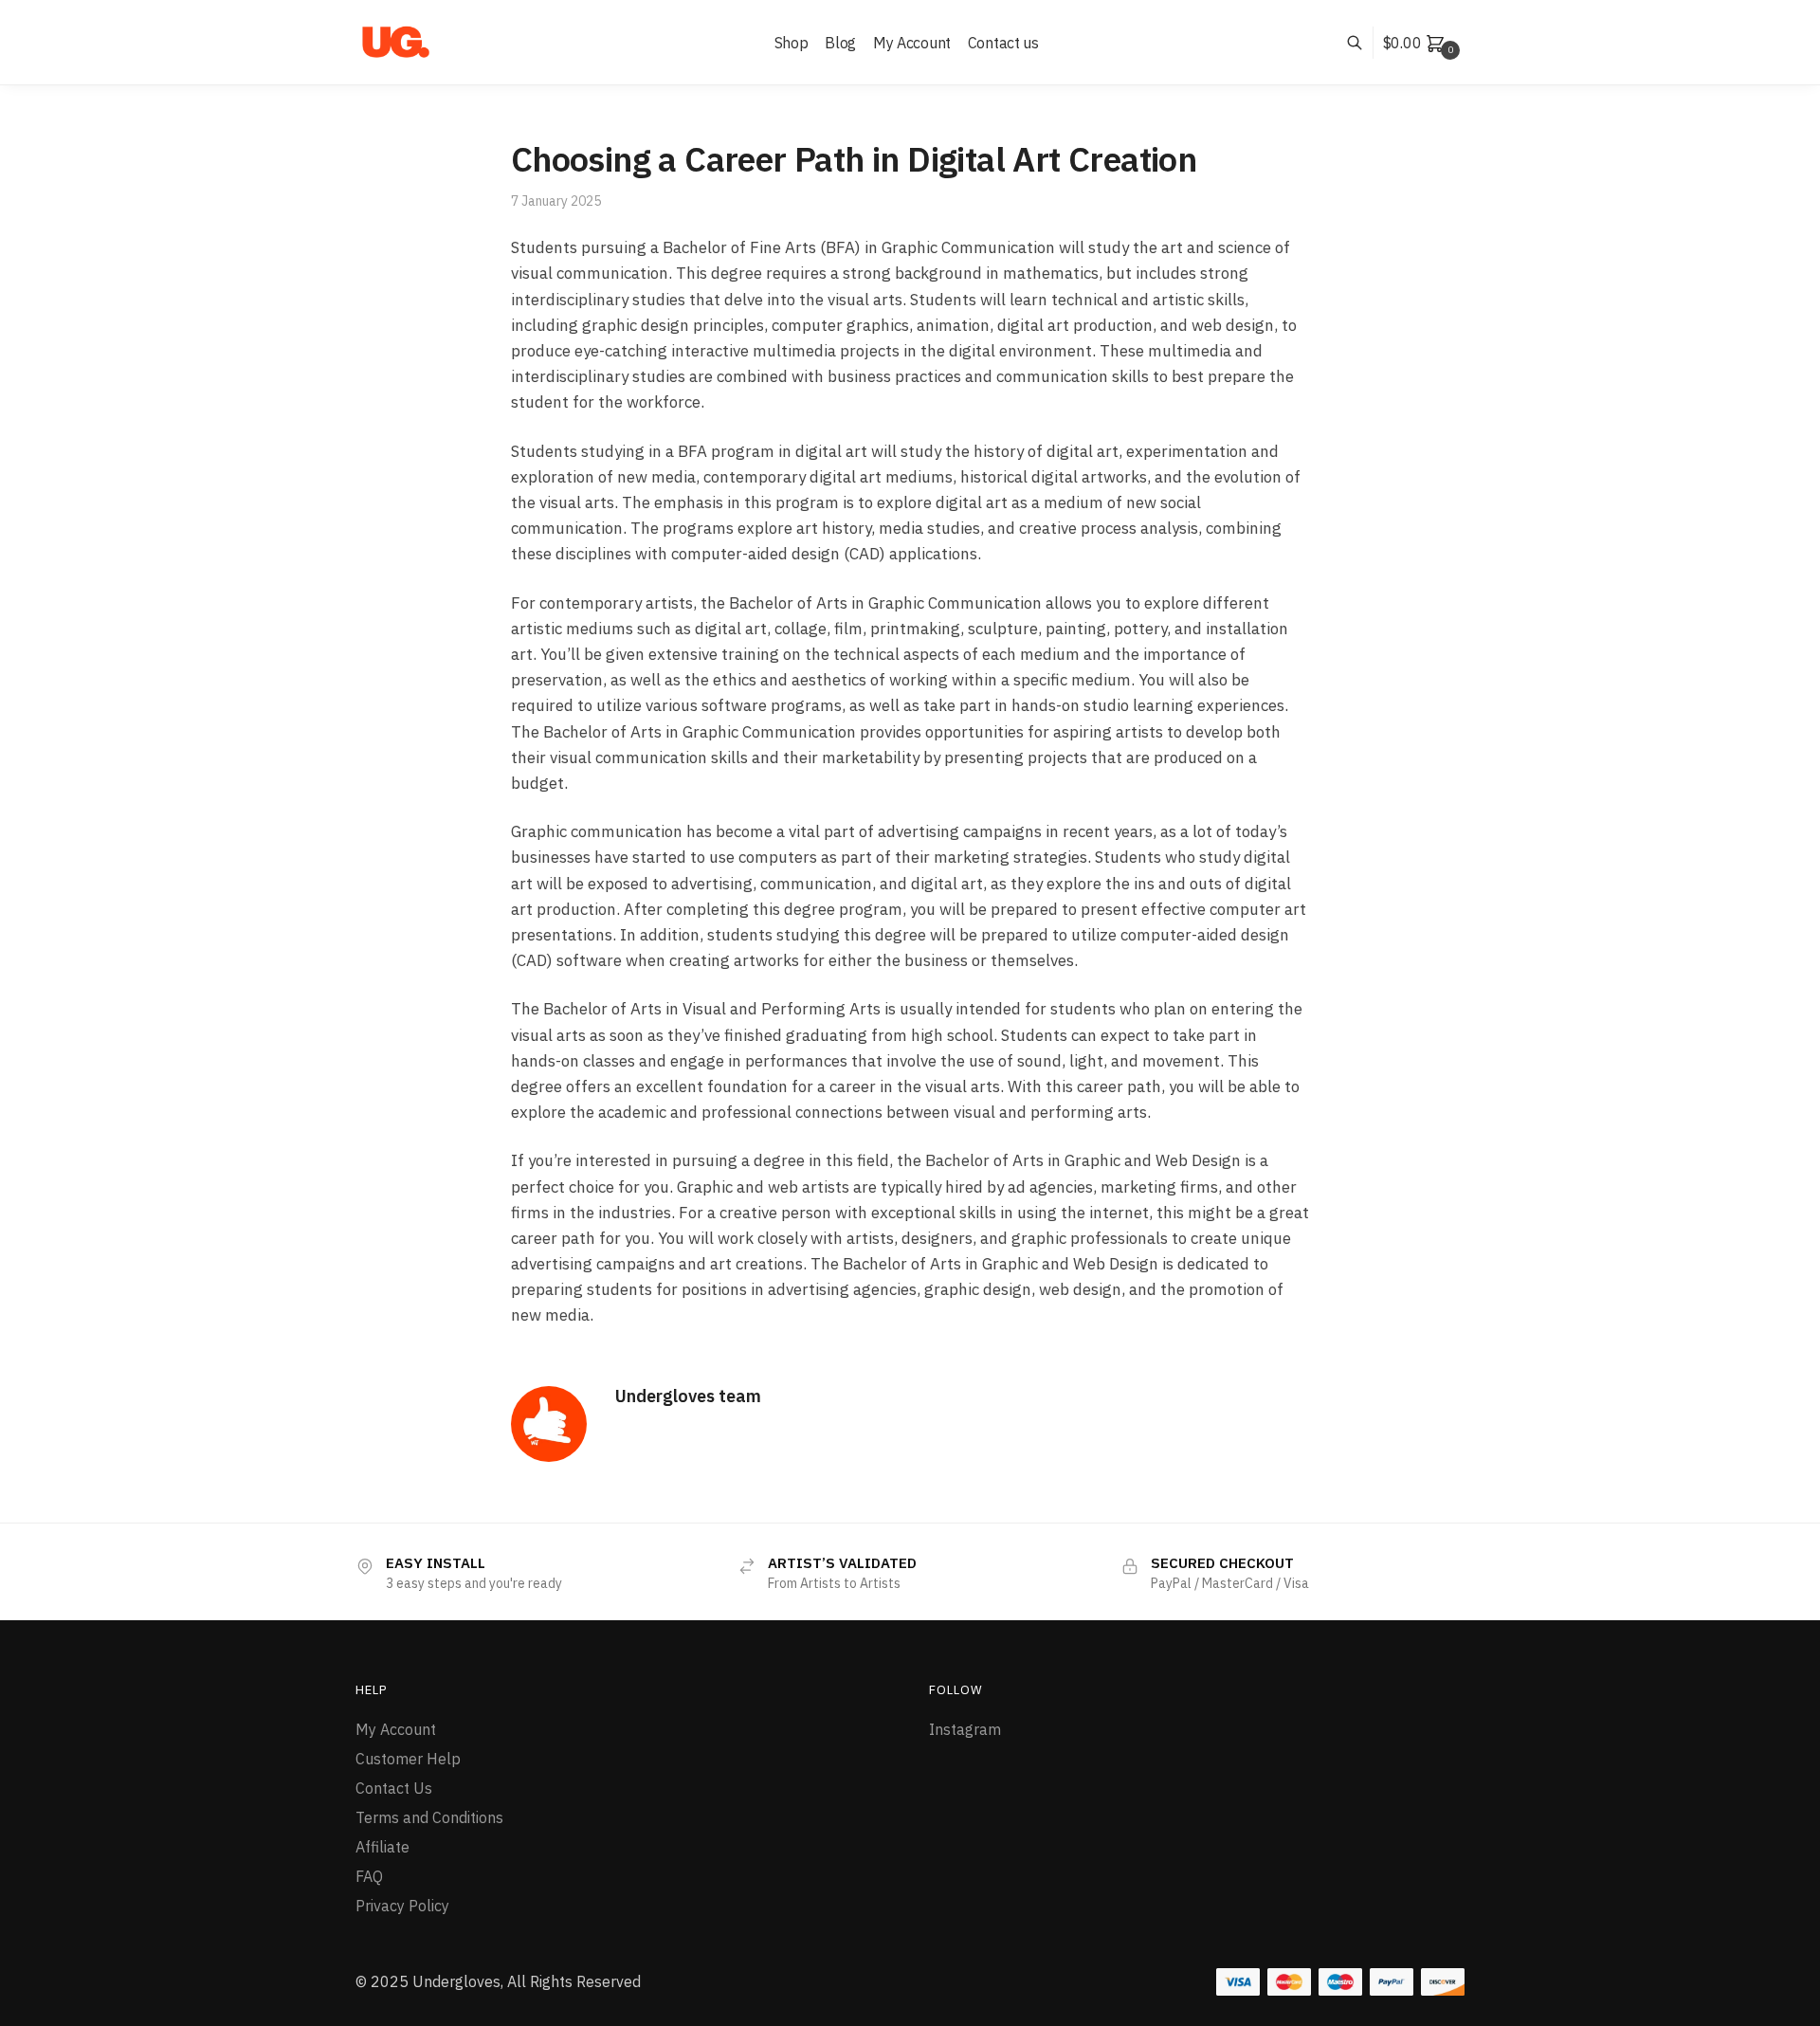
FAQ (369, 1876)
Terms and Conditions (429, 1817)
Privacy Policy (402, 1906)
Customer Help (408, 1759)
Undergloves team (688, 1396)
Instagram (965, 1729)
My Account (396, 1729)
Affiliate (382, 1847)
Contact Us (394, 1788)
